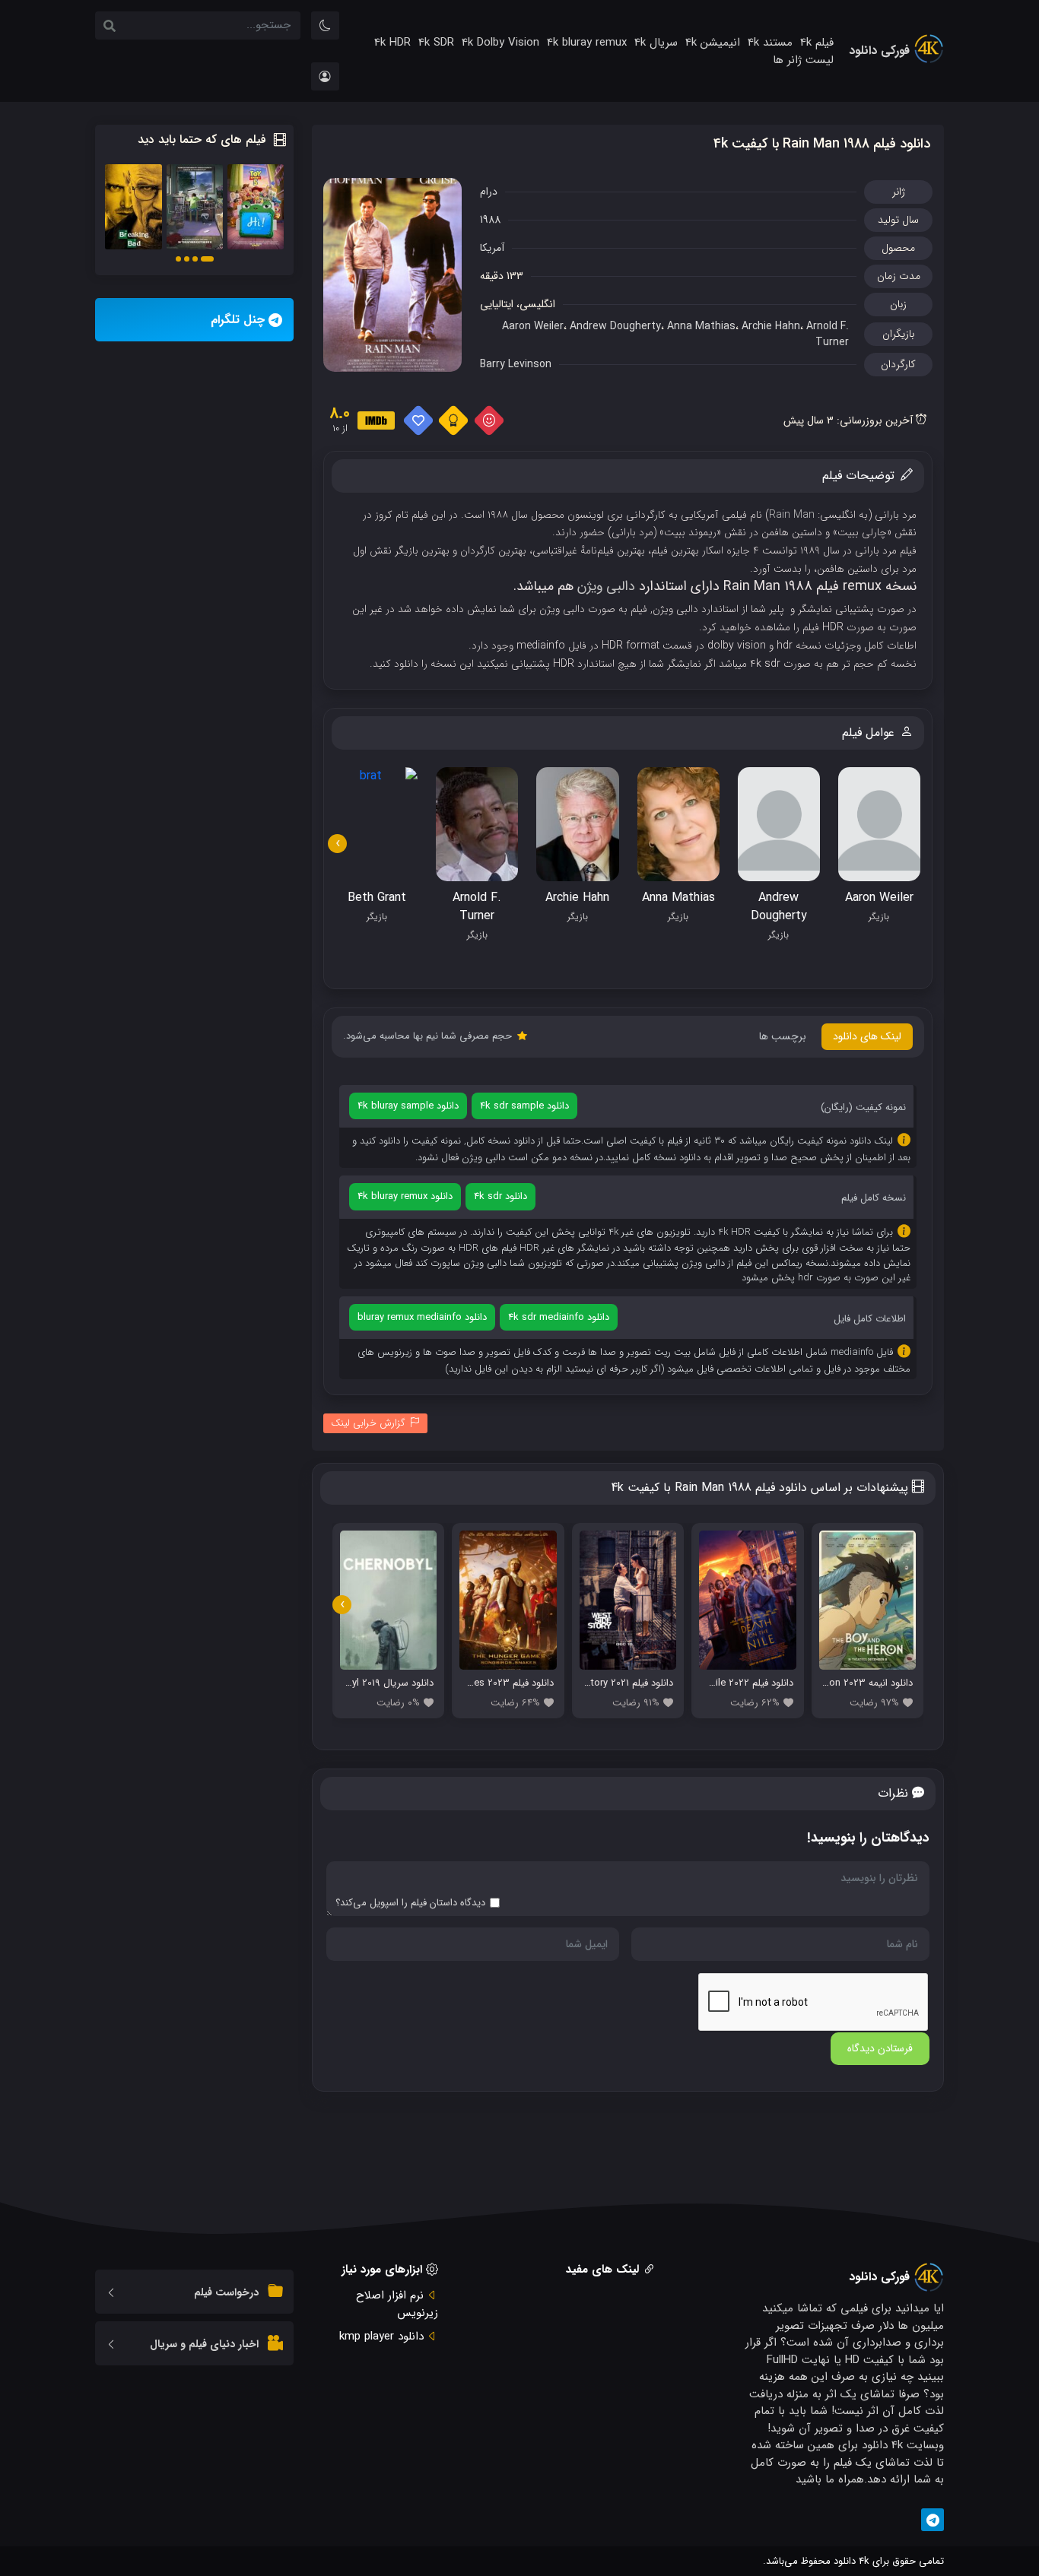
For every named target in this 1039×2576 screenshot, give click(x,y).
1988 (490, 220)
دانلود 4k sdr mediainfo (559, 1317)
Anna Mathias (701, 326)
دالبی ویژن (606, 586)
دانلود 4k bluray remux (405, 1196)
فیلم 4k (817, 43)
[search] (110, 27)
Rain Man (792, 515)
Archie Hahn (771, 326)
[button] (207, 259)
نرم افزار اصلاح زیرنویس (397, 2304)
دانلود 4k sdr (500, 1196)
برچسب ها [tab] (783, 1036)
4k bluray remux (587, 43)
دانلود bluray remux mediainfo (422, 1317)
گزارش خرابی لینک (368, 1423)
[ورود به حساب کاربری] (325, 76)
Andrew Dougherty (615, 326)
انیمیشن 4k (713, 43)
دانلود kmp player (381, 2336)
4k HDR (392, 43)
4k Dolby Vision (500, 43)
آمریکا (492, 248)
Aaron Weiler (533, 326)
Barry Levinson (516, 364)
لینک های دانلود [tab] (867, 1036)
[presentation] (337, 844)
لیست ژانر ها (803, 60)
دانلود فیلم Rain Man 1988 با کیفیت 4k (822, 144)
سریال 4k (656, 43)
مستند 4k (770, 43)
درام (489, 192)
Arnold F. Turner (828, 334)
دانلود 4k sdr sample (524, 1106)
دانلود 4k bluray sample (408, 1106)
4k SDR (436, 43)
